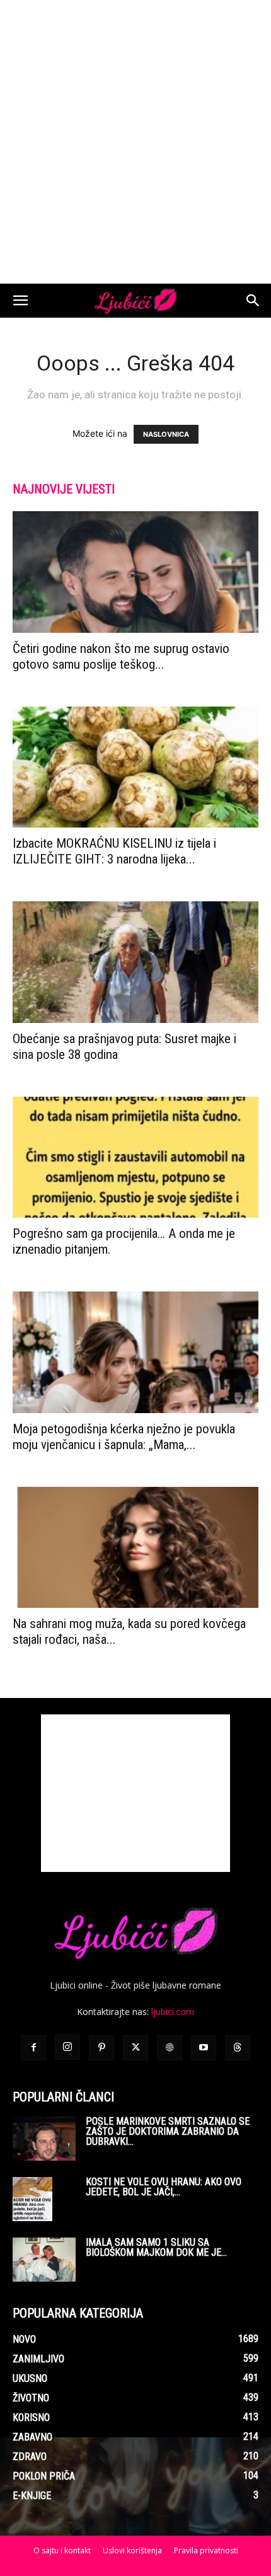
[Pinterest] (101, 2048)
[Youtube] (204, 2048)
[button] (20, 301)
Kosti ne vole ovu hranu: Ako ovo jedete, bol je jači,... (164, 2187)
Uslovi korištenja (132, 2550)
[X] (135, 2048)
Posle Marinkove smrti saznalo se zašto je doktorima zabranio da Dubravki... (168, 2131)
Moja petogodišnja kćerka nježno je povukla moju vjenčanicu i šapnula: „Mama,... (124, 1437)
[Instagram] (67, 2047)
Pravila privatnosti (206, 2550)
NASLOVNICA (166, 434)
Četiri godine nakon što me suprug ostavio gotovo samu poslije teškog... (121, 656)
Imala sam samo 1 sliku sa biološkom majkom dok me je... (156, 2247)
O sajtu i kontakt (62, 2550)
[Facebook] (33, 2048)
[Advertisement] (135, 142)
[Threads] (238, 2048)
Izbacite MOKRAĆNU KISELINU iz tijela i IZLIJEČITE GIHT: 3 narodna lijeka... (114, 851)
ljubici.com (173, 2012)
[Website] (170, 2048)
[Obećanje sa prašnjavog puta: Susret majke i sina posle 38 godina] (135, 962)
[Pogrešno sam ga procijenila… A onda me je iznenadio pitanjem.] (135, 1158)
